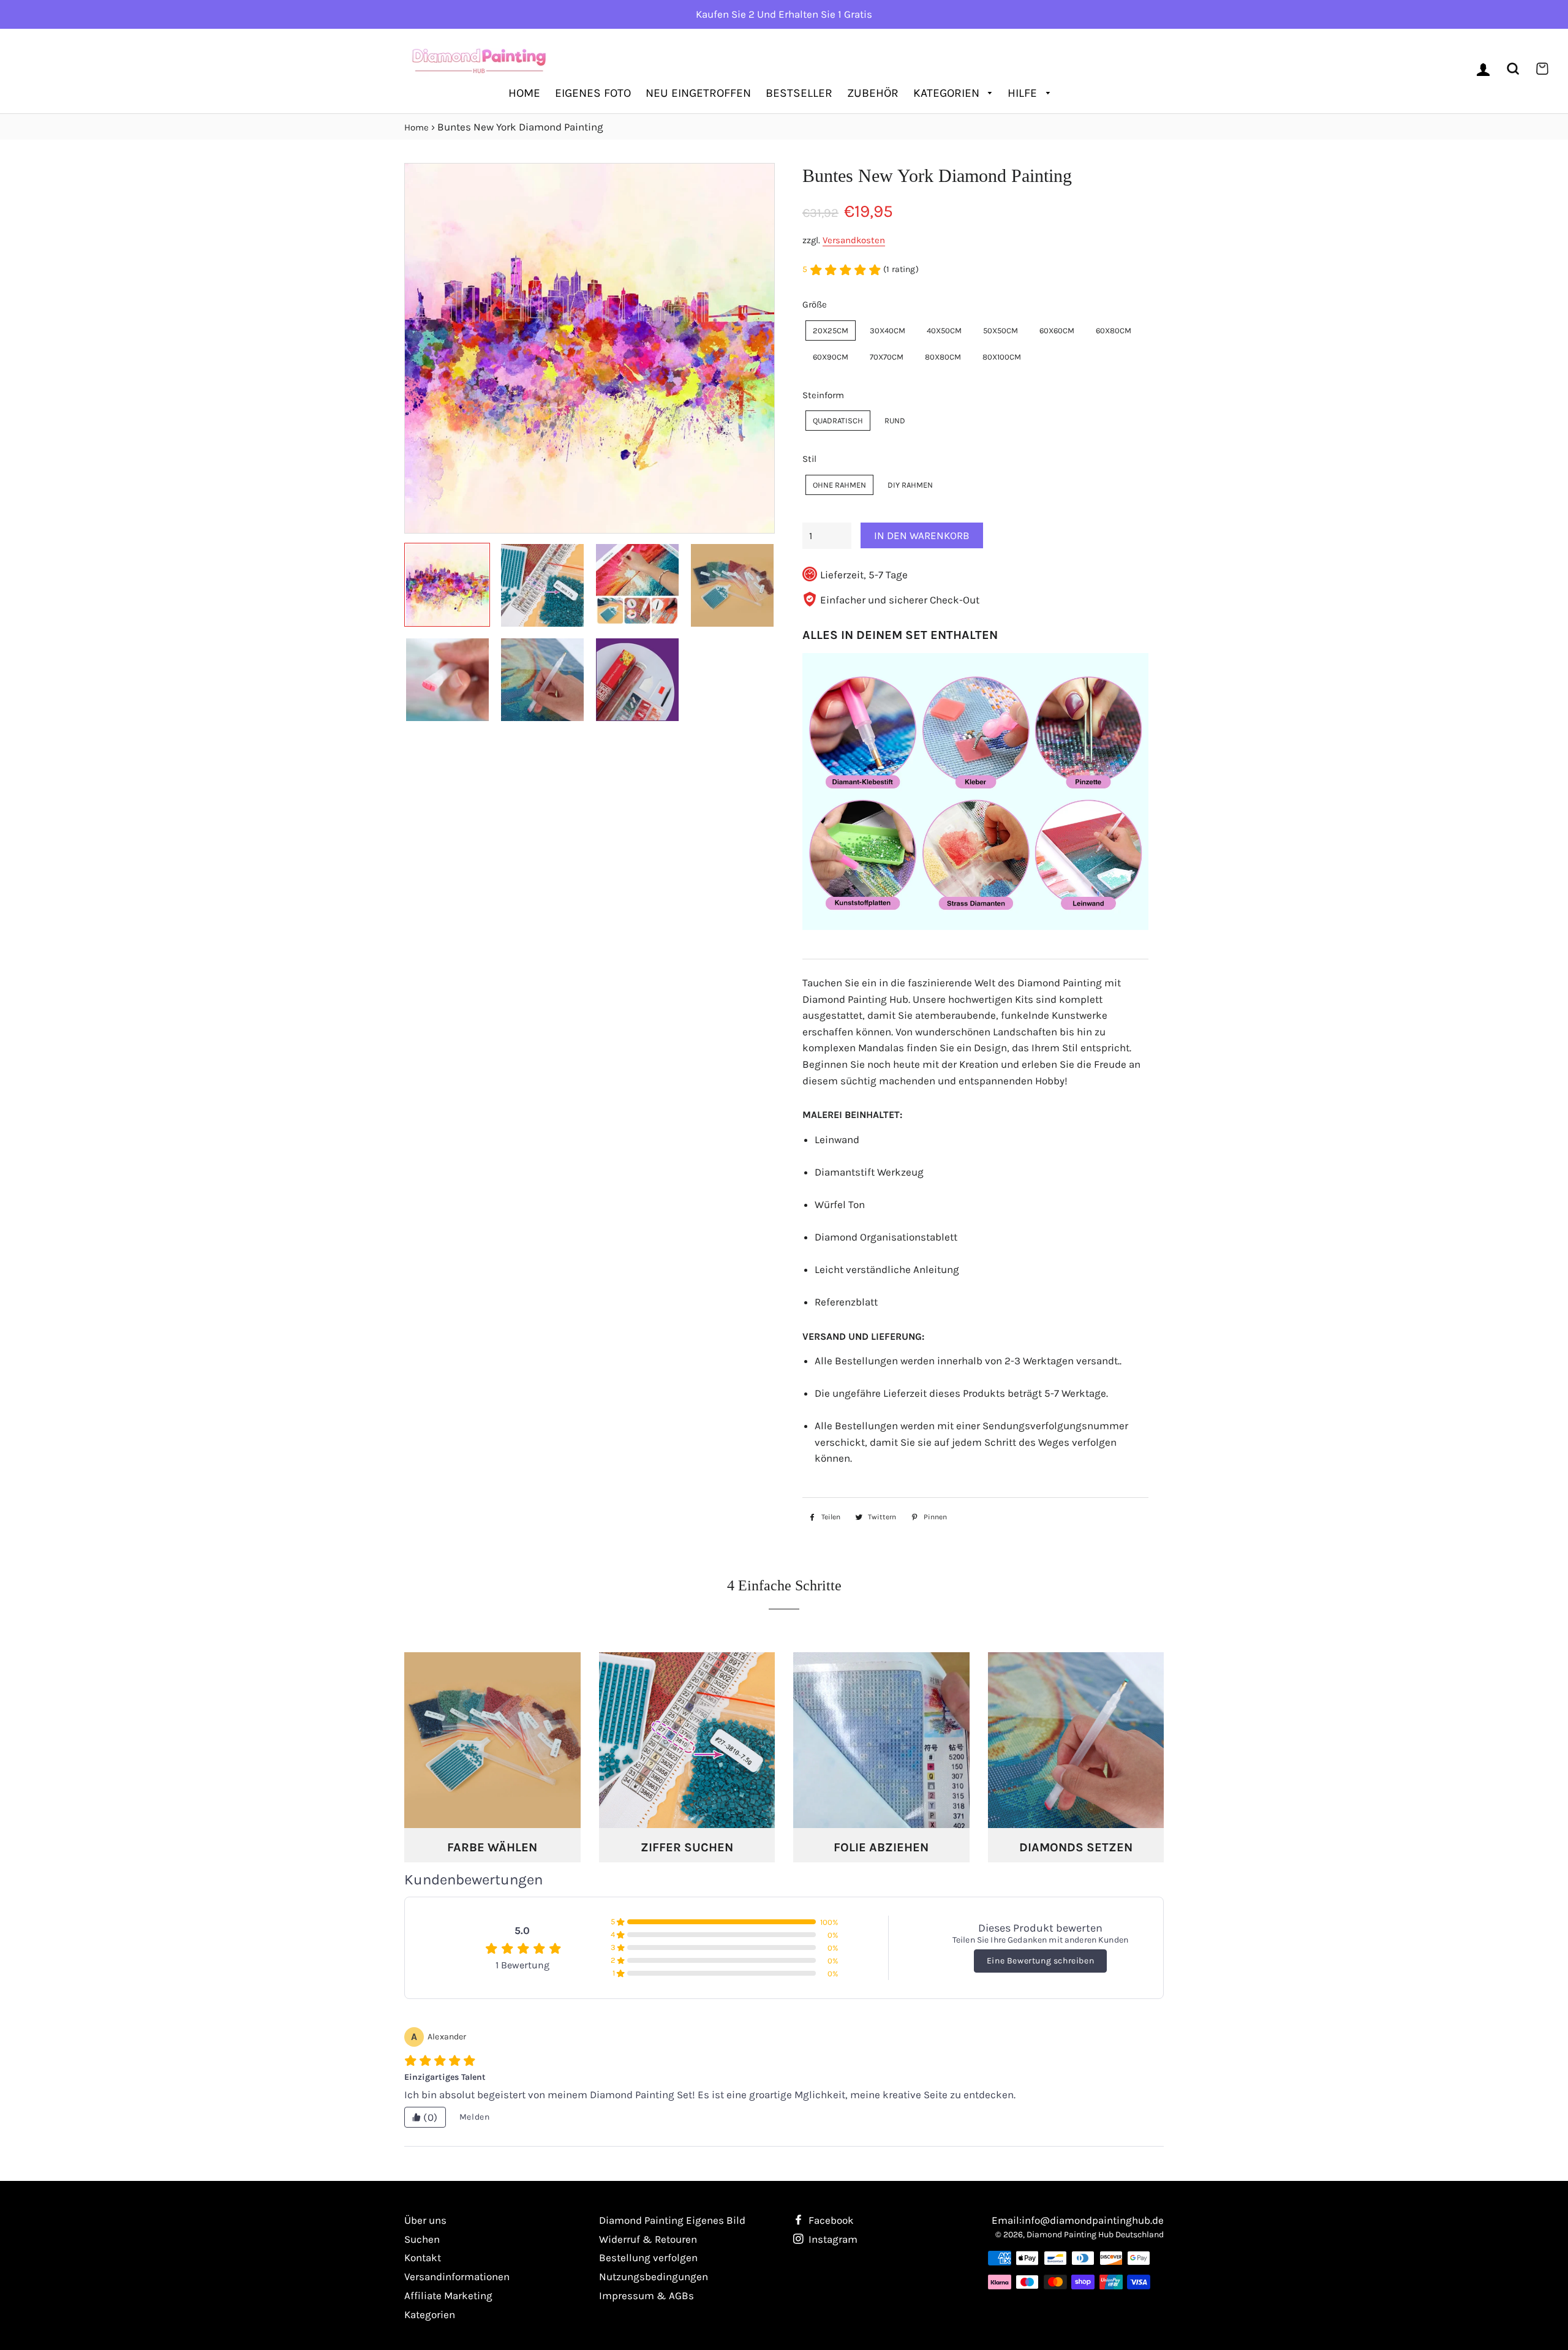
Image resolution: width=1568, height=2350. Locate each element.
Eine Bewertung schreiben (1040, 1961)
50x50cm (1001, 331)
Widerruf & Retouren (648, 2239)
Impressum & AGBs (646, 2295)
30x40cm (888, 331)
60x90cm (831, 357)
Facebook (830, 2220)
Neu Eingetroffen (698, 93)
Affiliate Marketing (448, 2295)
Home (524, 93)
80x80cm (943, 357)
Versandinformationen (457, 2276)
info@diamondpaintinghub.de (1093, 2220)
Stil (809, 459)
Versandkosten (854, 240)
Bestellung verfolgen (648, 2257)
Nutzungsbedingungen (654, 2276)
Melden (475, 2117)
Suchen (422, 2239)
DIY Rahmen (910, 485)
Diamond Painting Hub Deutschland (1095, 2235)
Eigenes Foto (593, 93)
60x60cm (1057, 331)
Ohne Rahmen (839, 485)
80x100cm (1002, 357)
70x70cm (887, 357)
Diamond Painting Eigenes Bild (672, 2220)
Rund (895, 421)
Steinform (823, 395)
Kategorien (948, 93)
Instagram (832, 2239)
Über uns (425, 2220)
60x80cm (1114, 331)
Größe (815, 304)
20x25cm (831, 331)
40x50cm (944, 331)
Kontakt (423, 2257)
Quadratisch (838, 421)
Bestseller (799, 93)
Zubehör (873, 93)
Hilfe (1024, 93)
